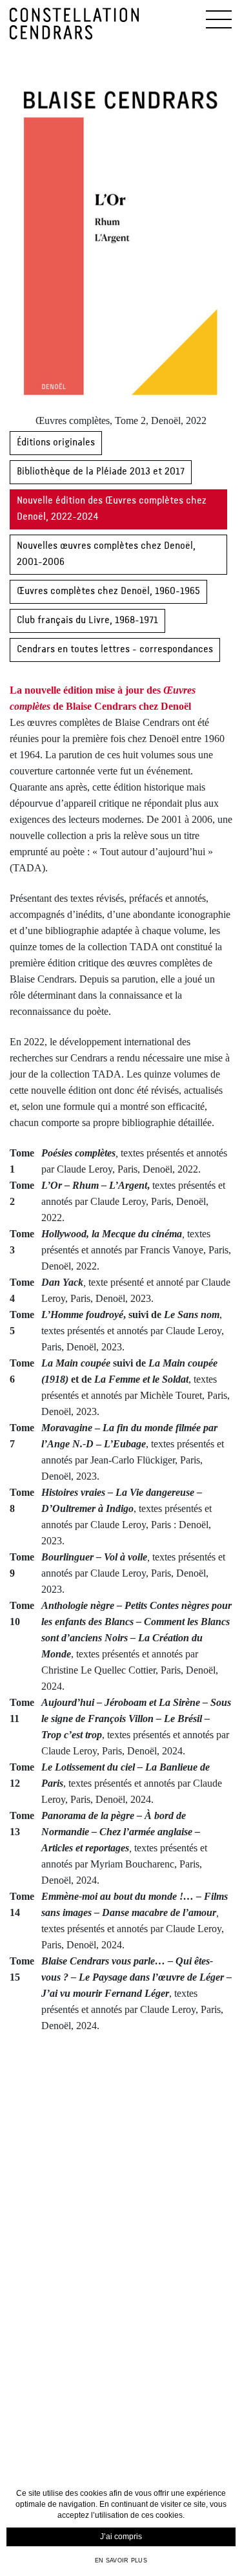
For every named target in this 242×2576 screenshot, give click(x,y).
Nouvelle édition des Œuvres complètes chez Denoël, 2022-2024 (112, 509)
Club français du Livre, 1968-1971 (87, 621)
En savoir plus (121, 2560)
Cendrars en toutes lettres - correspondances (115, 650)
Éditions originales (56, 443)
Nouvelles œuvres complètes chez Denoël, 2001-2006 (106, 554)
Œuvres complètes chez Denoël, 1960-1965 (108, 591)
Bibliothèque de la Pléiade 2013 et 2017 (101, 472)
